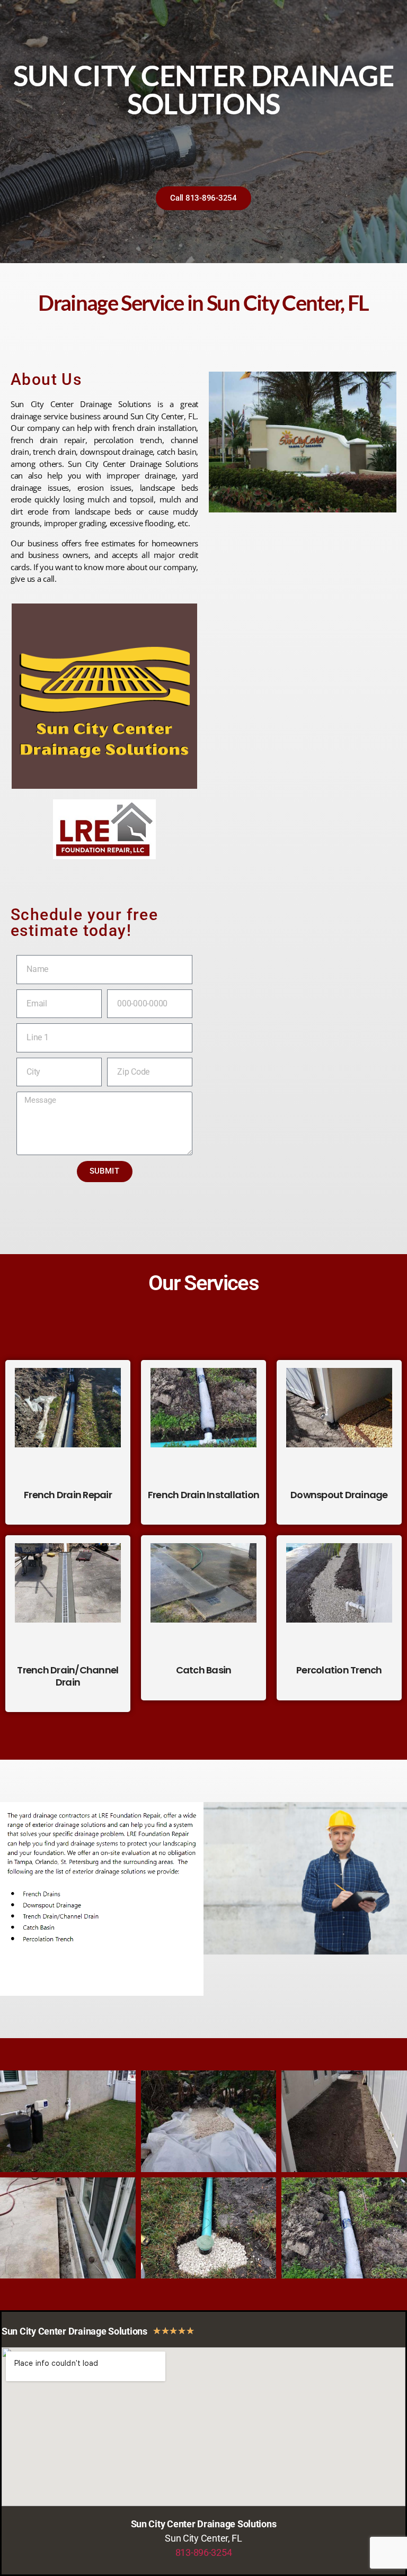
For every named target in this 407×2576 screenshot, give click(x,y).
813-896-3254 (204, 2552)
